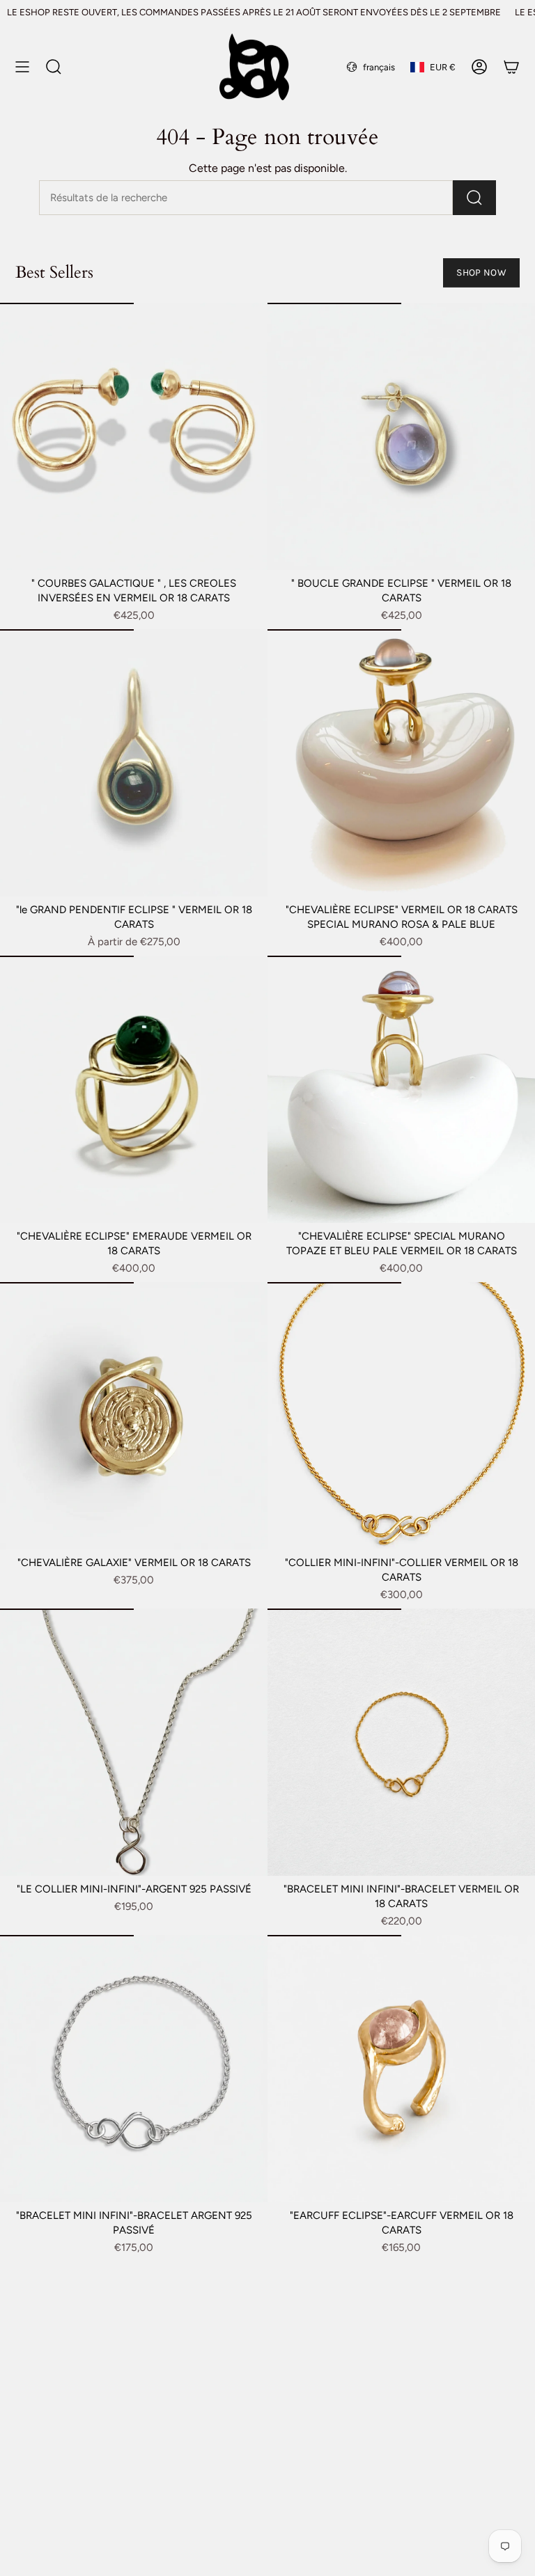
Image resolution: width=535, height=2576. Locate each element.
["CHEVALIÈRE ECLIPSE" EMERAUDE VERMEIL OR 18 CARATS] (134, 1089)
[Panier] (511, 67)
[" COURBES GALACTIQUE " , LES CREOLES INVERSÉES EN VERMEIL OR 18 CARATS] (134, 436)
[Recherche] (474, 198)
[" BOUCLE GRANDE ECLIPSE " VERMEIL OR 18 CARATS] (401, 436)
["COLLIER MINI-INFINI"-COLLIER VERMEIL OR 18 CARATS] (401, 1416)
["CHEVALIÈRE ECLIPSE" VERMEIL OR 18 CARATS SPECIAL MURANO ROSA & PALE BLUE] (401, 763)
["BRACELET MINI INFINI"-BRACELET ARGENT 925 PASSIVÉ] (134, 2069)
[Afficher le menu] (22, 67)
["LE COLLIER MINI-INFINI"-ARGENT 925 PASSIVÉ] (134, 1742)
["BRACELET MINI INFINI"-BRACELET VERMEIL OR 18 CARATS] (401, 1742)
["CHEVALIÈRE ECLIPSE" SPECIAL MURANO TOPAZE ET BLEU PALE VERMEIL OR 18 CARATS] (401, 1089)
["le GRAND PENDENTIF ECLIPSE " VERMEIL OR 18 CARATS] (134, 763)
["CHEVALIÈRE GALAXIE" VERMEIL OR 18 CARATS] (134, 1416)
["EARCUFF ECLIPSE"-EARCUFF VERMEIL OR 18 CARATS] (401, 2069)
